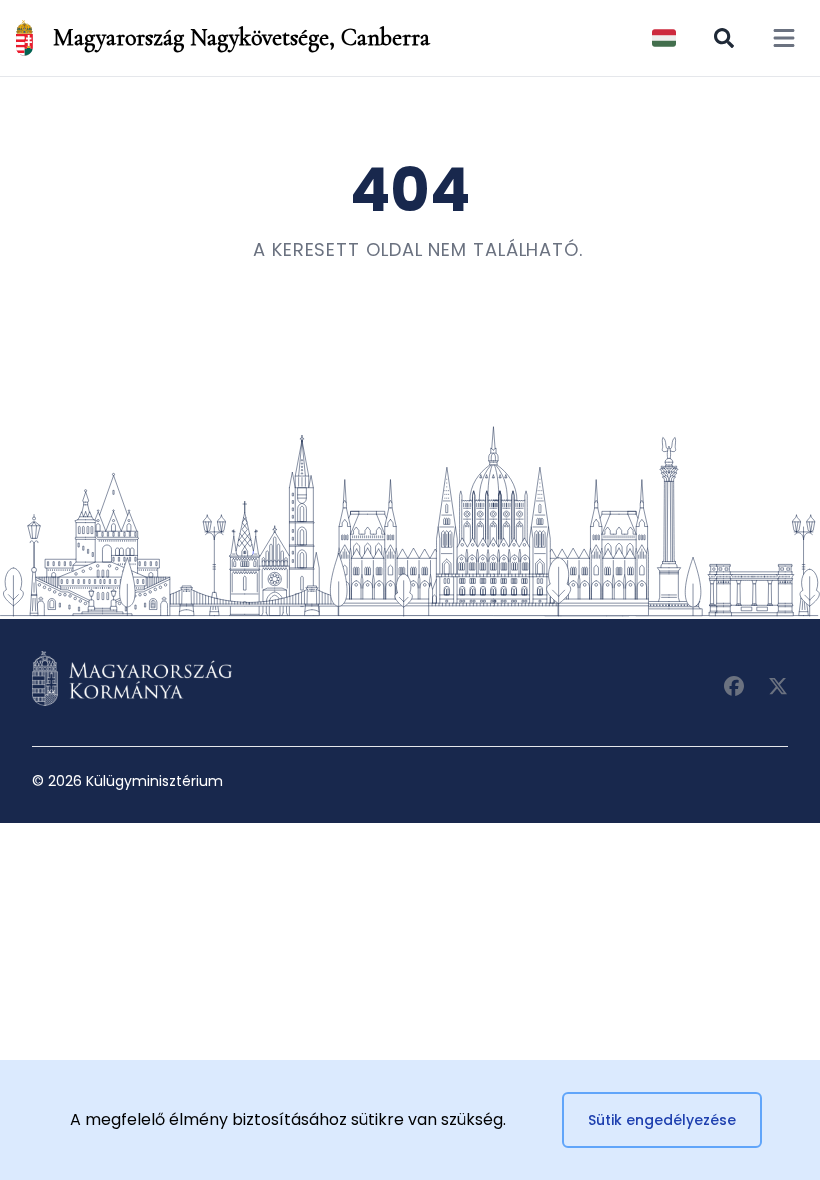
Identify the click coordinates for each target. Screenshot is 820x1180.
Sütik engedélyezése (662, 1120)
